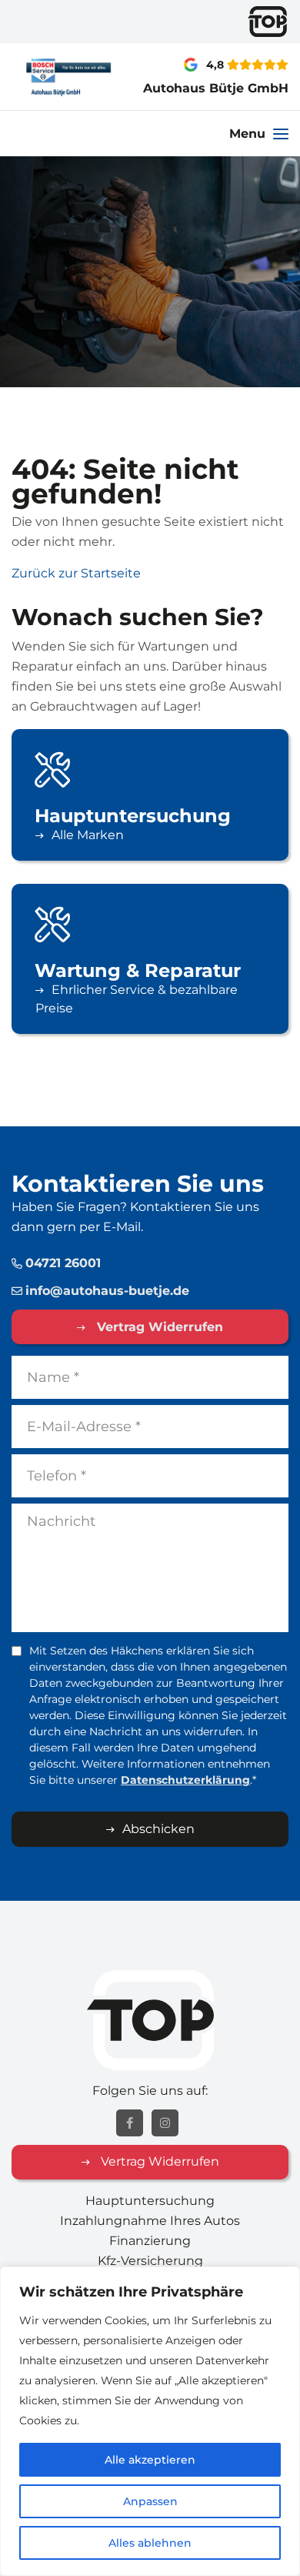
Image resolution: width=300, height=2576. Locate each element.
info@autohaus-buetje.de (107, 1291)
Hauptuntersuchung (150, 2201)
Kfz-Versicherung (150, 2261)
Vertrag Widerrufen (158, 1327)
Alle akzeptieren (150, 2460)
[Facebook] (130, 2123)
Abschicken (158, 1829)
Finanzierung (150, 2241)
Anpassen (150, 2501)
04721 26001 (63, 1263)
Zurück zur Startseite (76, 573)
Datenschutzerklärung (185, 1780)
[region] (150, 2421)
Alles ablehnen (150, 2543)
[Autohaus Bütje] (50, 77)
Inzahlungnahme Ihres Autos (150, 2221)
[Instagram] (165, 2123)
